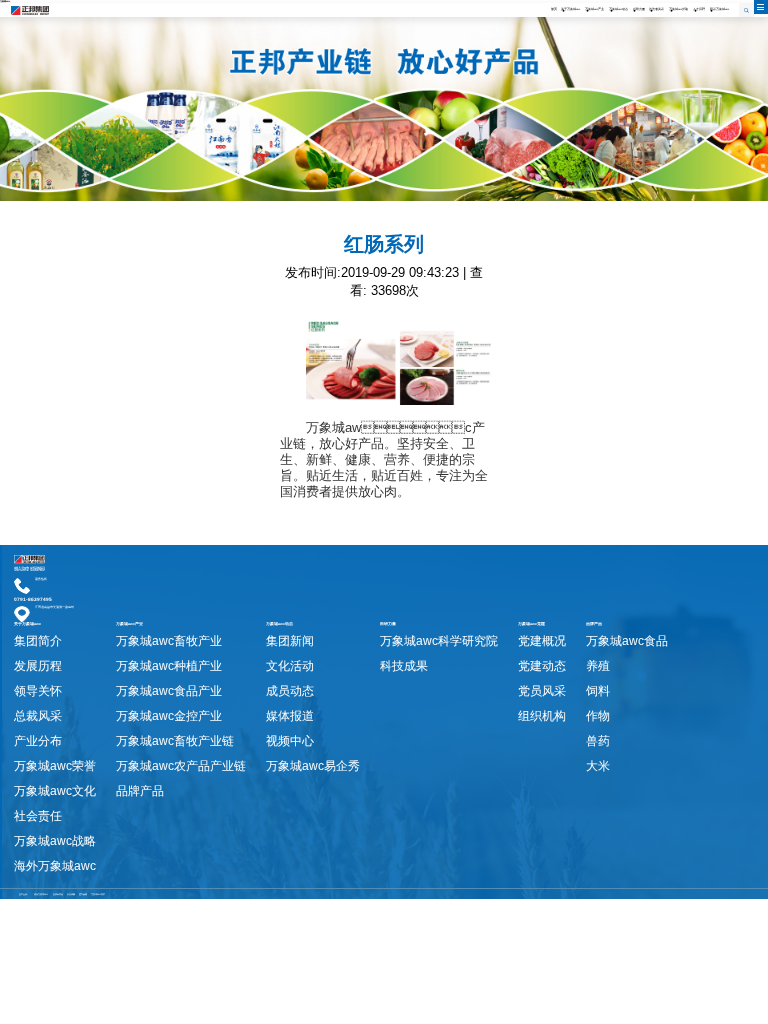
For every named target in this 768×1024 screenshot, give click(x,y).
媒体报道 (290, 716)
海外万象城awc (55, 866)
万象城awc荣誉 (55, 766)
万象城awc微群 (98, 894)
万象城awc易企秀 (313, 766)
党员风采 (542, 691)
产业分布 (38, 741)
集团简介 (38, 641)
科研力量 (639, 9)
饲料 (598, 691)
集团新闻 (290, 641)
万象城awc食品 (627, 641)
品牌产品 (140, 791)
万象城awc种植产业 (169, 666)
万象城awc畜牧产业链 (175, 741)
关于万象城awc (570, 9)
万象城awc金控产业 (169, 716)
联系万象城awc (719, 9)
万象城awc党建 (678, 9)
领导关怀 (38, 691)
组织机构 (542, 716)
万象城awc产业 (594, 9)
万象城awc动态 (618, 9)
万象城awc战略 (55, 841)
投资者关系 (656, 9)
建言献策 (83, 894)
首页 (554, 9)
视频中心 (290, 741)
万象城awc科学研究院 (439, 641)
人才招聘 (699, 9)
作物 (598, 716)
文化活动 (290, 666)
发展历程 (38, 666)
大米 (598, 766)
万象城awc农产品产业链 (181, 766)
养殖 (598, 666)
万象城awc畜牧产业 (169, 641)
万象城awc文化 (55, 791)
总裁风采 (38, 716)
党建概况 (542, 641)
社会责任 (38, 816)
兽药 (598, 741)
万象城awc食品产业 (169, 691)
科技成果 (404, 666)
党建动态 (542, 666)
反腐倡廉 (71, 894)
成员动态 (290, 691)
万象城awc (5, 1)
